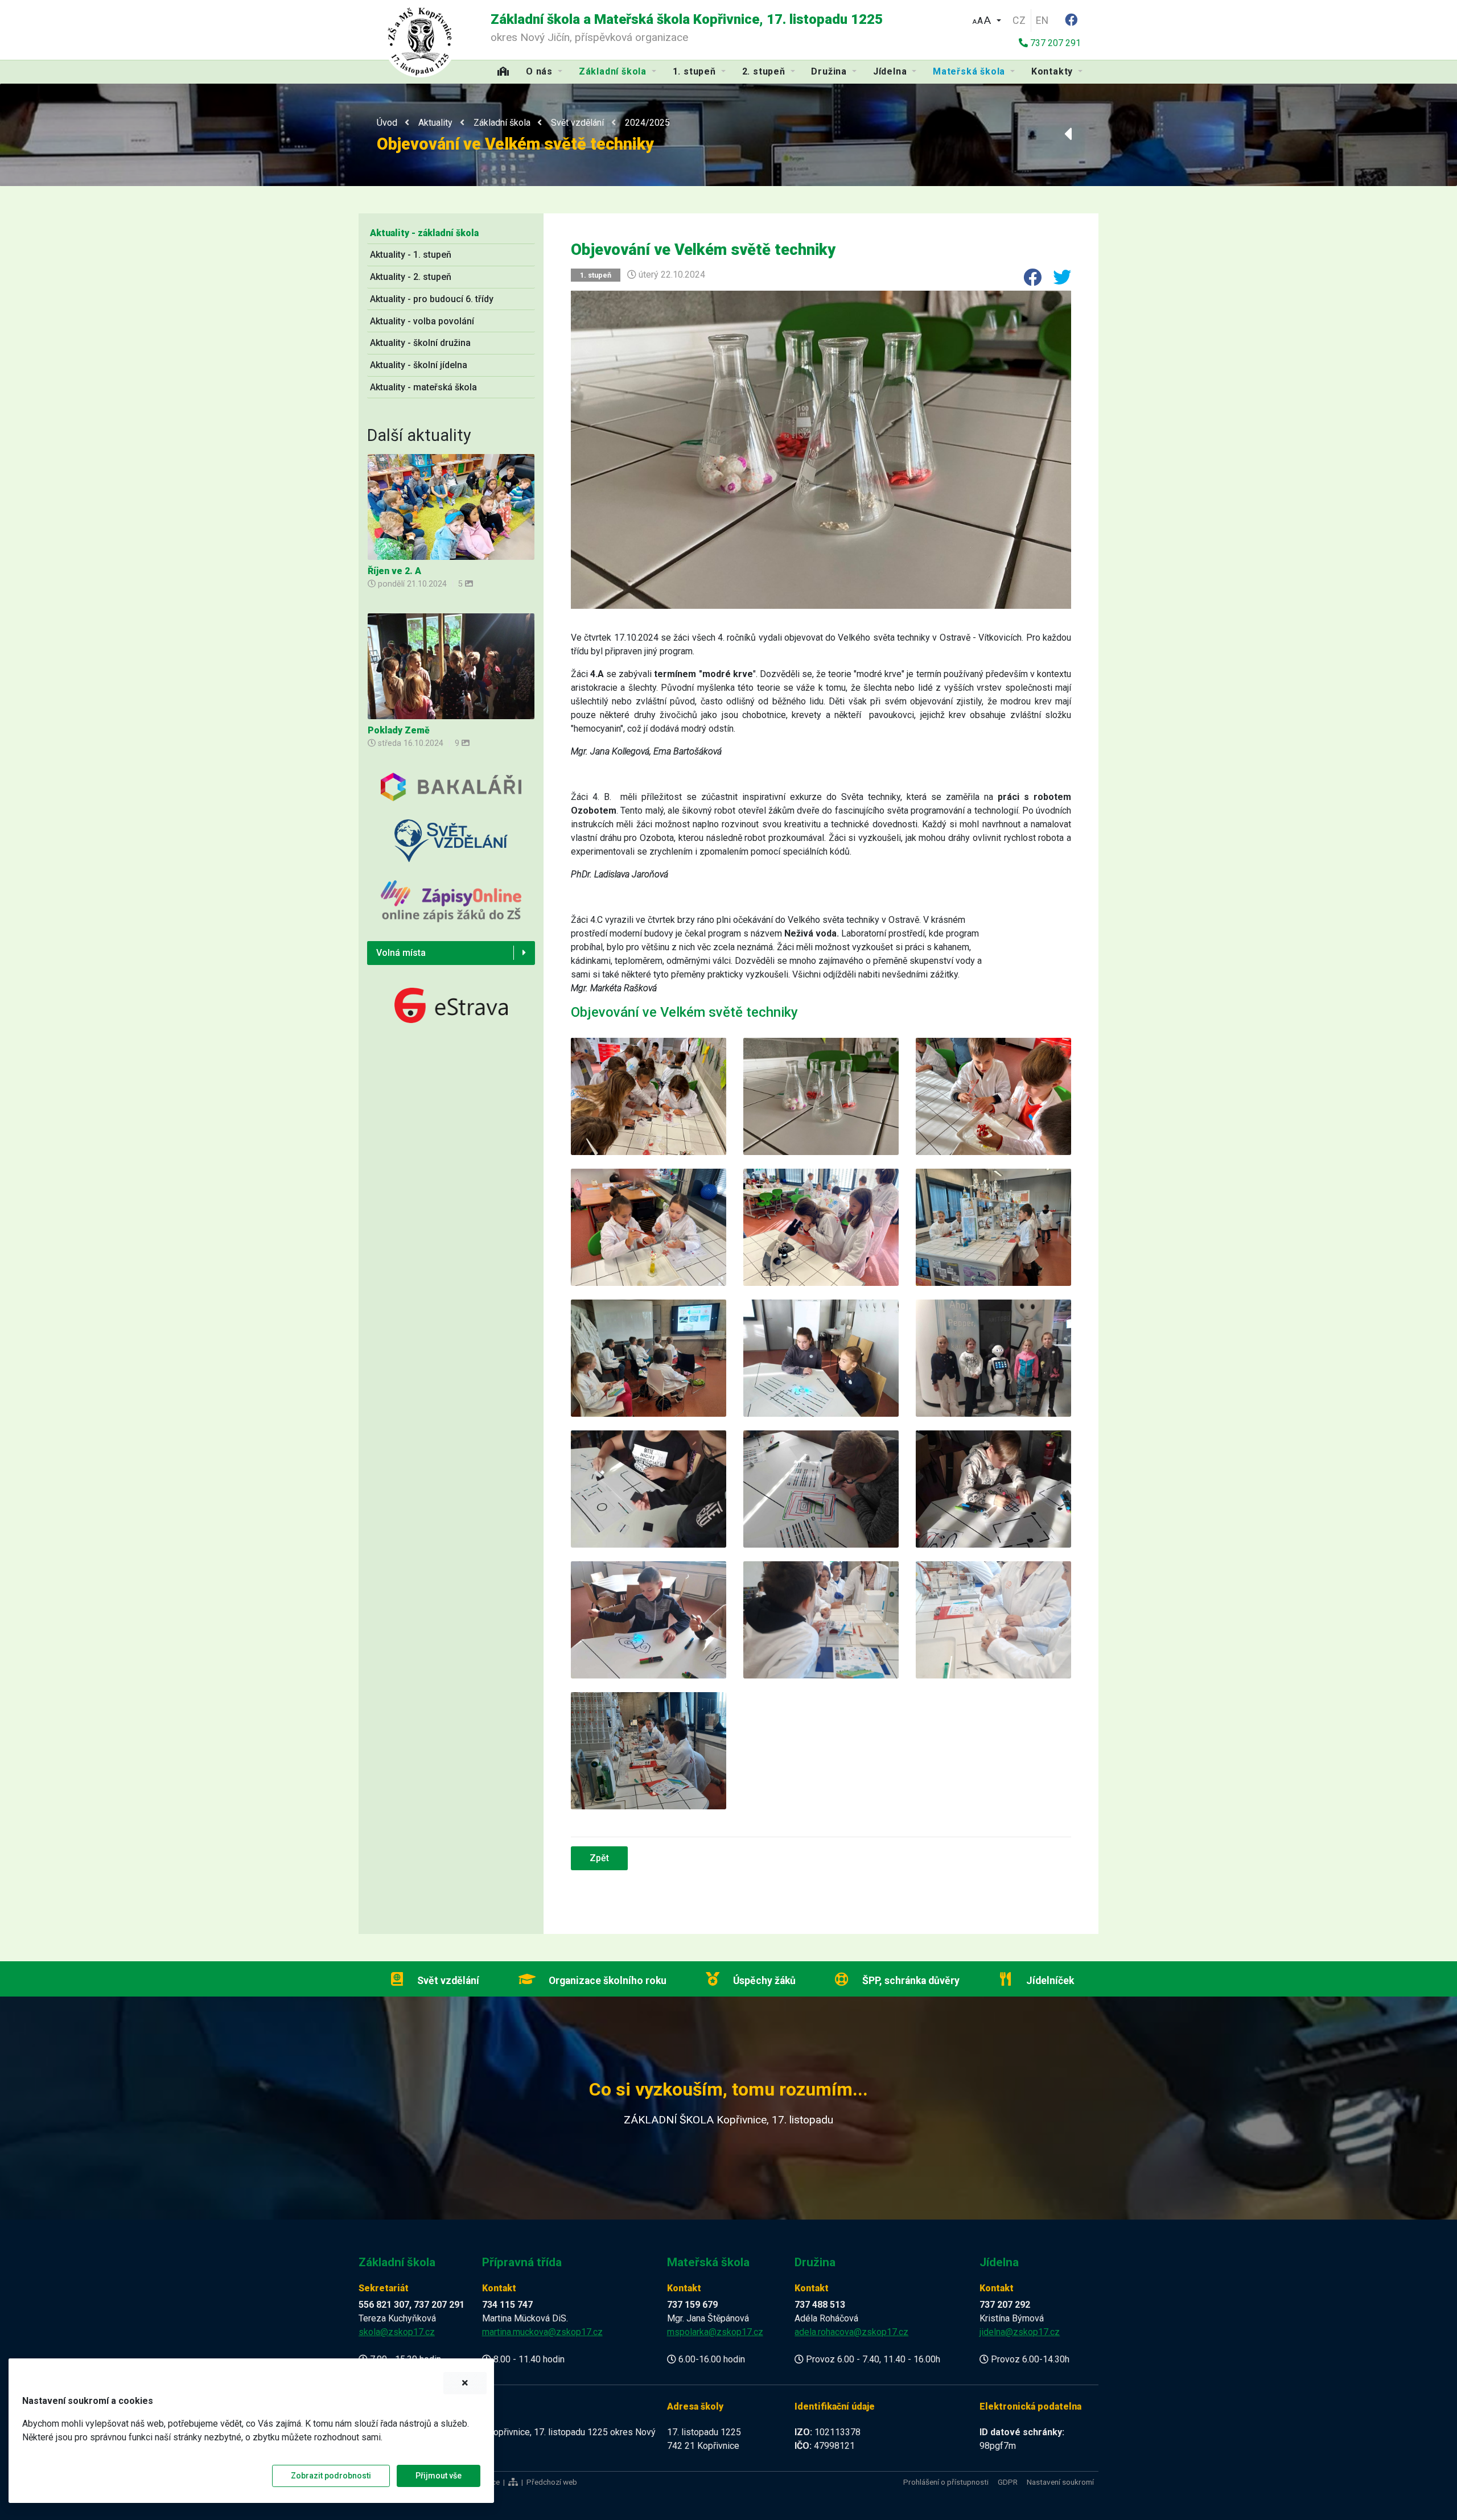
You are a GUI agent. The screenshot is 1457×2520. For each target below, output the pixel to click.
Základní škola (502, 123)
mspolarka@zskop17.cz (715, 2332)
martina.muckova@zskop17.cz (542, 2332)
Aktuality (435, 123)
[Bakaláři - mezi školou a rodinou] (451, 795)
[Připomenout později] (465, 2383)
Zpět (599, 1858)
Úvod (387, 123)
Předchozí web (552, 2482)
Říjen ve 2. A (394, 571)
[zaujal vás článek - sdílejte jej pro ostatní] (1028, 281)
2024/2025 (647, 123)
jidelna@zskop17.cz (1020, 2332)
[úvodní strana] (420, 40)
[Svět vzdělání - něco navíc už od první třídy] (451, 849)
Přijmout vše (439, 2476)
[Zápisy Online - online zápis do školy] (451, 910)
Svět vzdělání (577, 123)
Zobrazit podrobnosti (331, 2476)
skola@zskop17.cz (397, 2332)
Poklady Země (399, 730)
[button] (986, 19)
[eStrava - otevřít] (451, 1005)
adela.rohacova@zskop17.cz (851, 2332)
